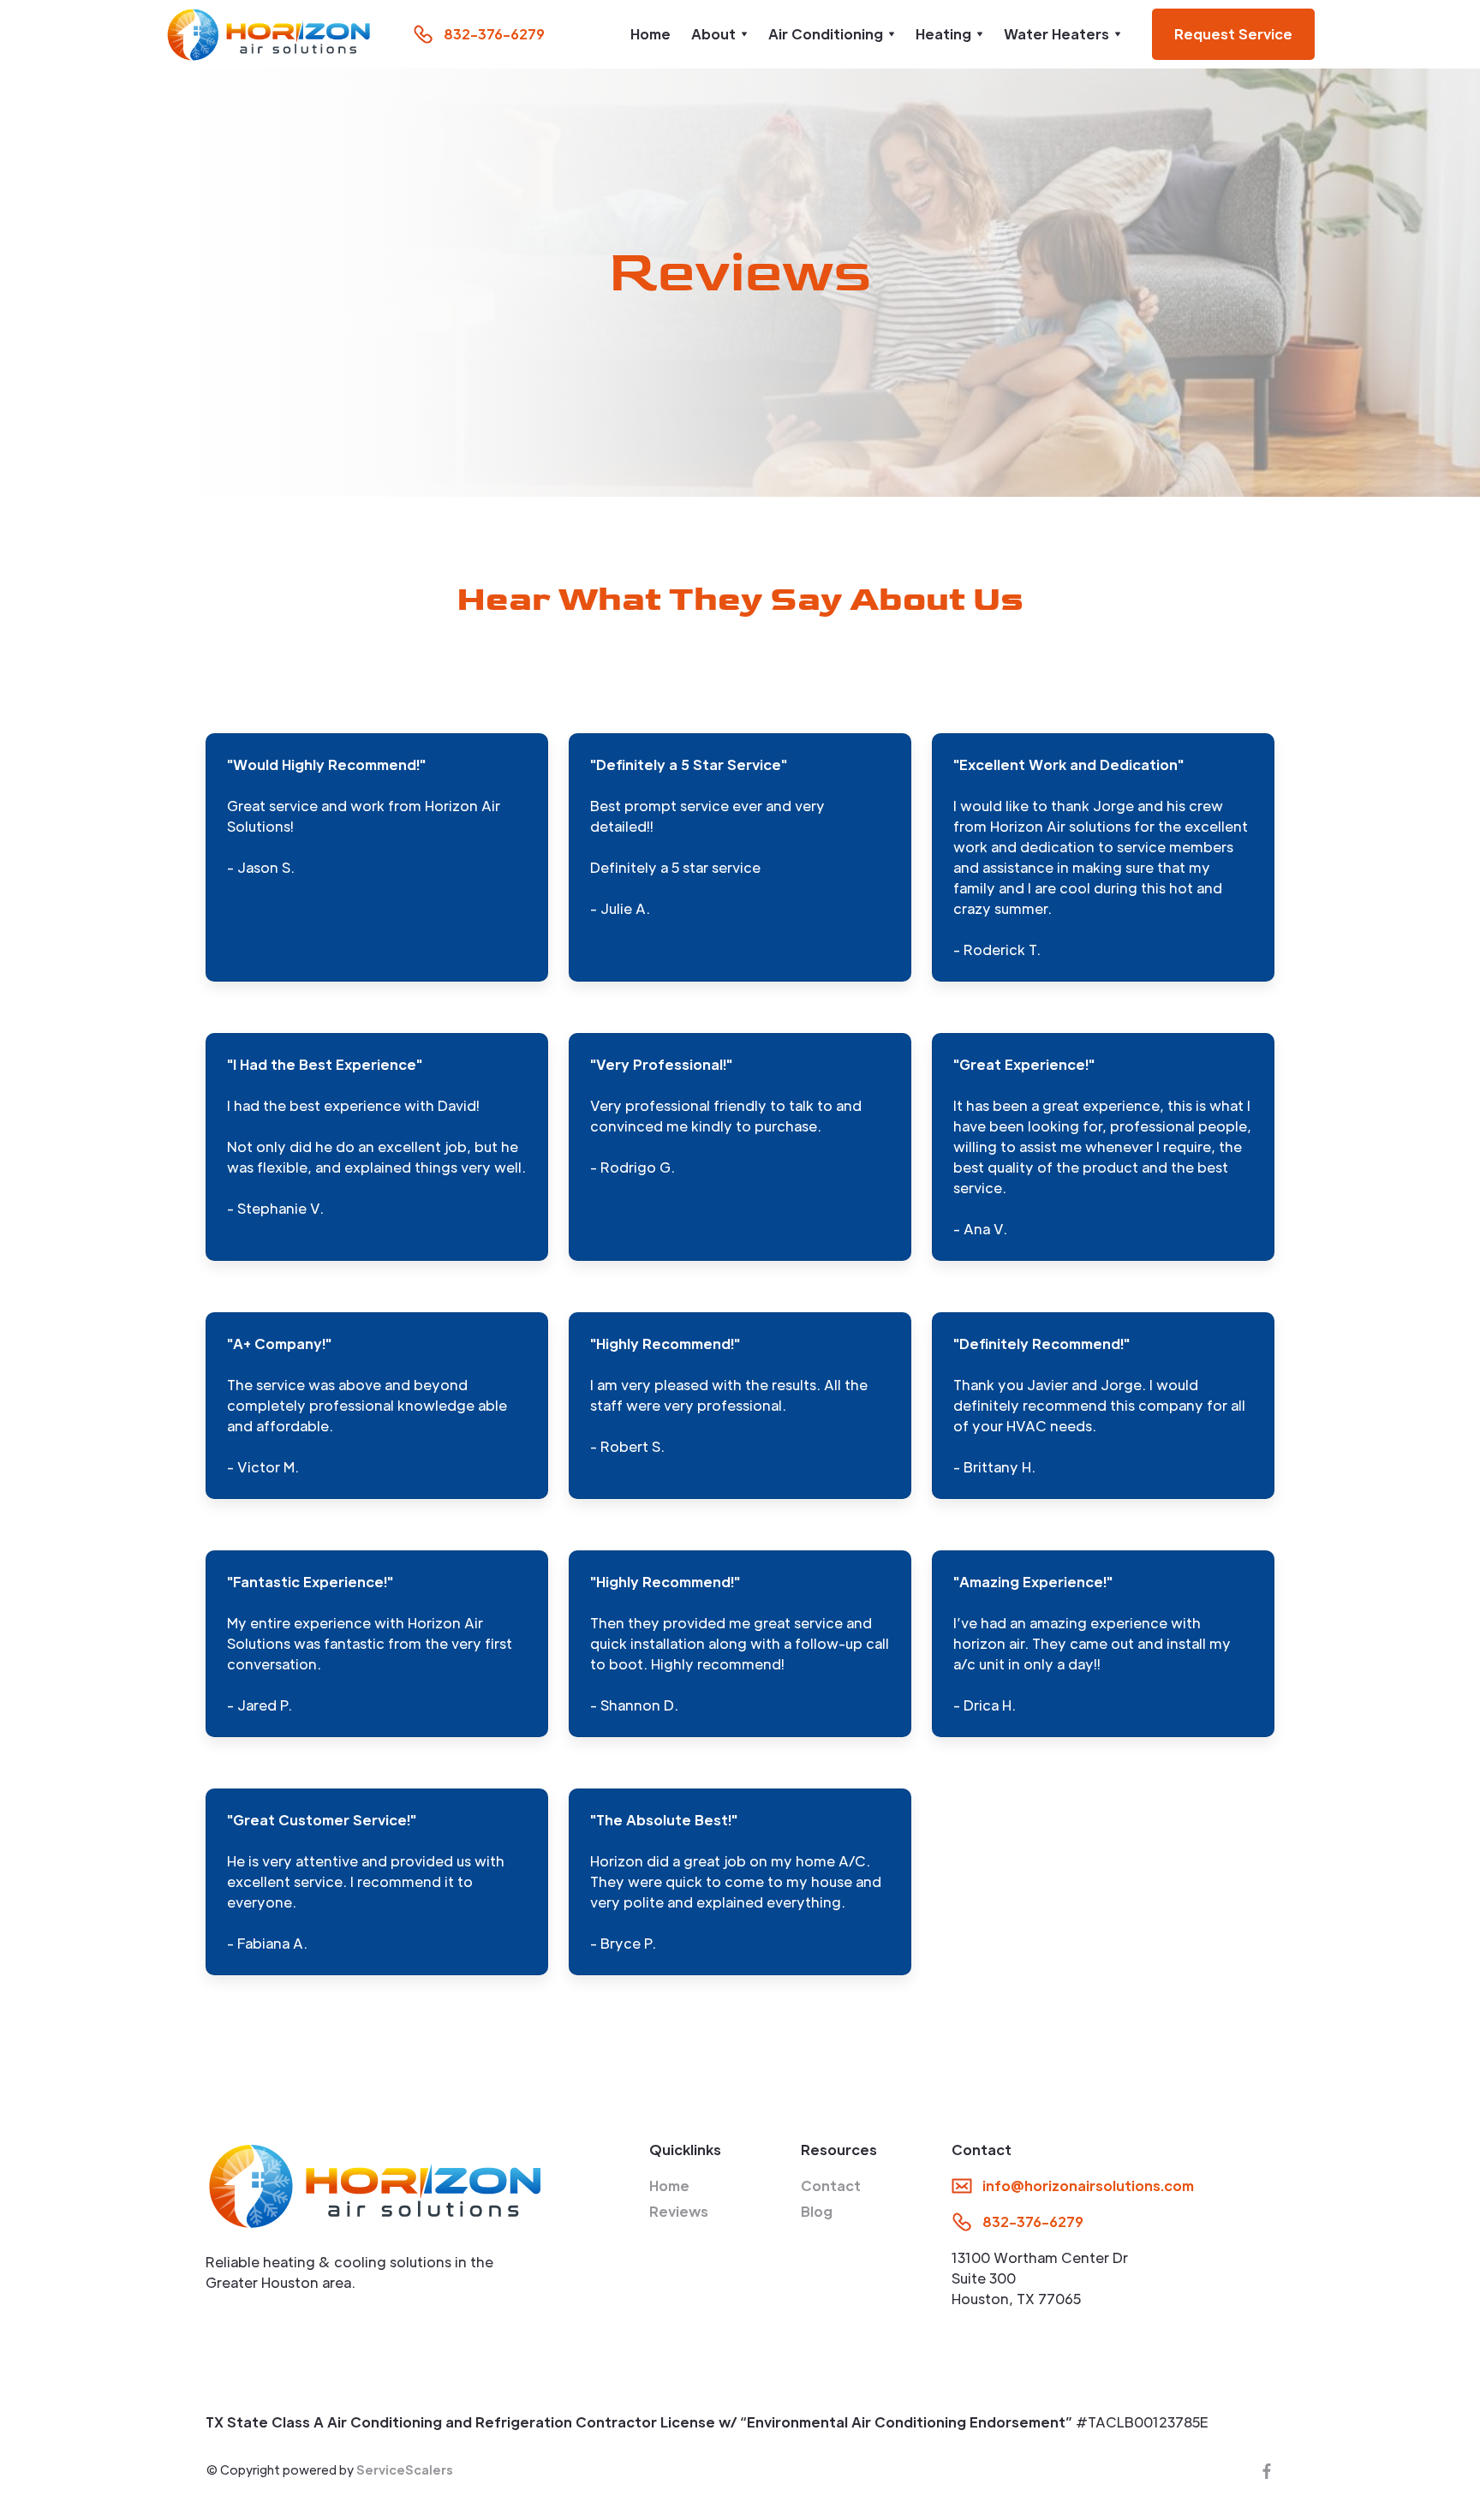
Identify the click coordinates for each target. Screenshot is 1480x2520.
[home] (269, 34)
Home (650, 34)
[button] (719, 34)
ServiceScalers (405, 2469)
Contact (831, 2186)
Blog (817, 2211)
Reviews (679, 2211)
